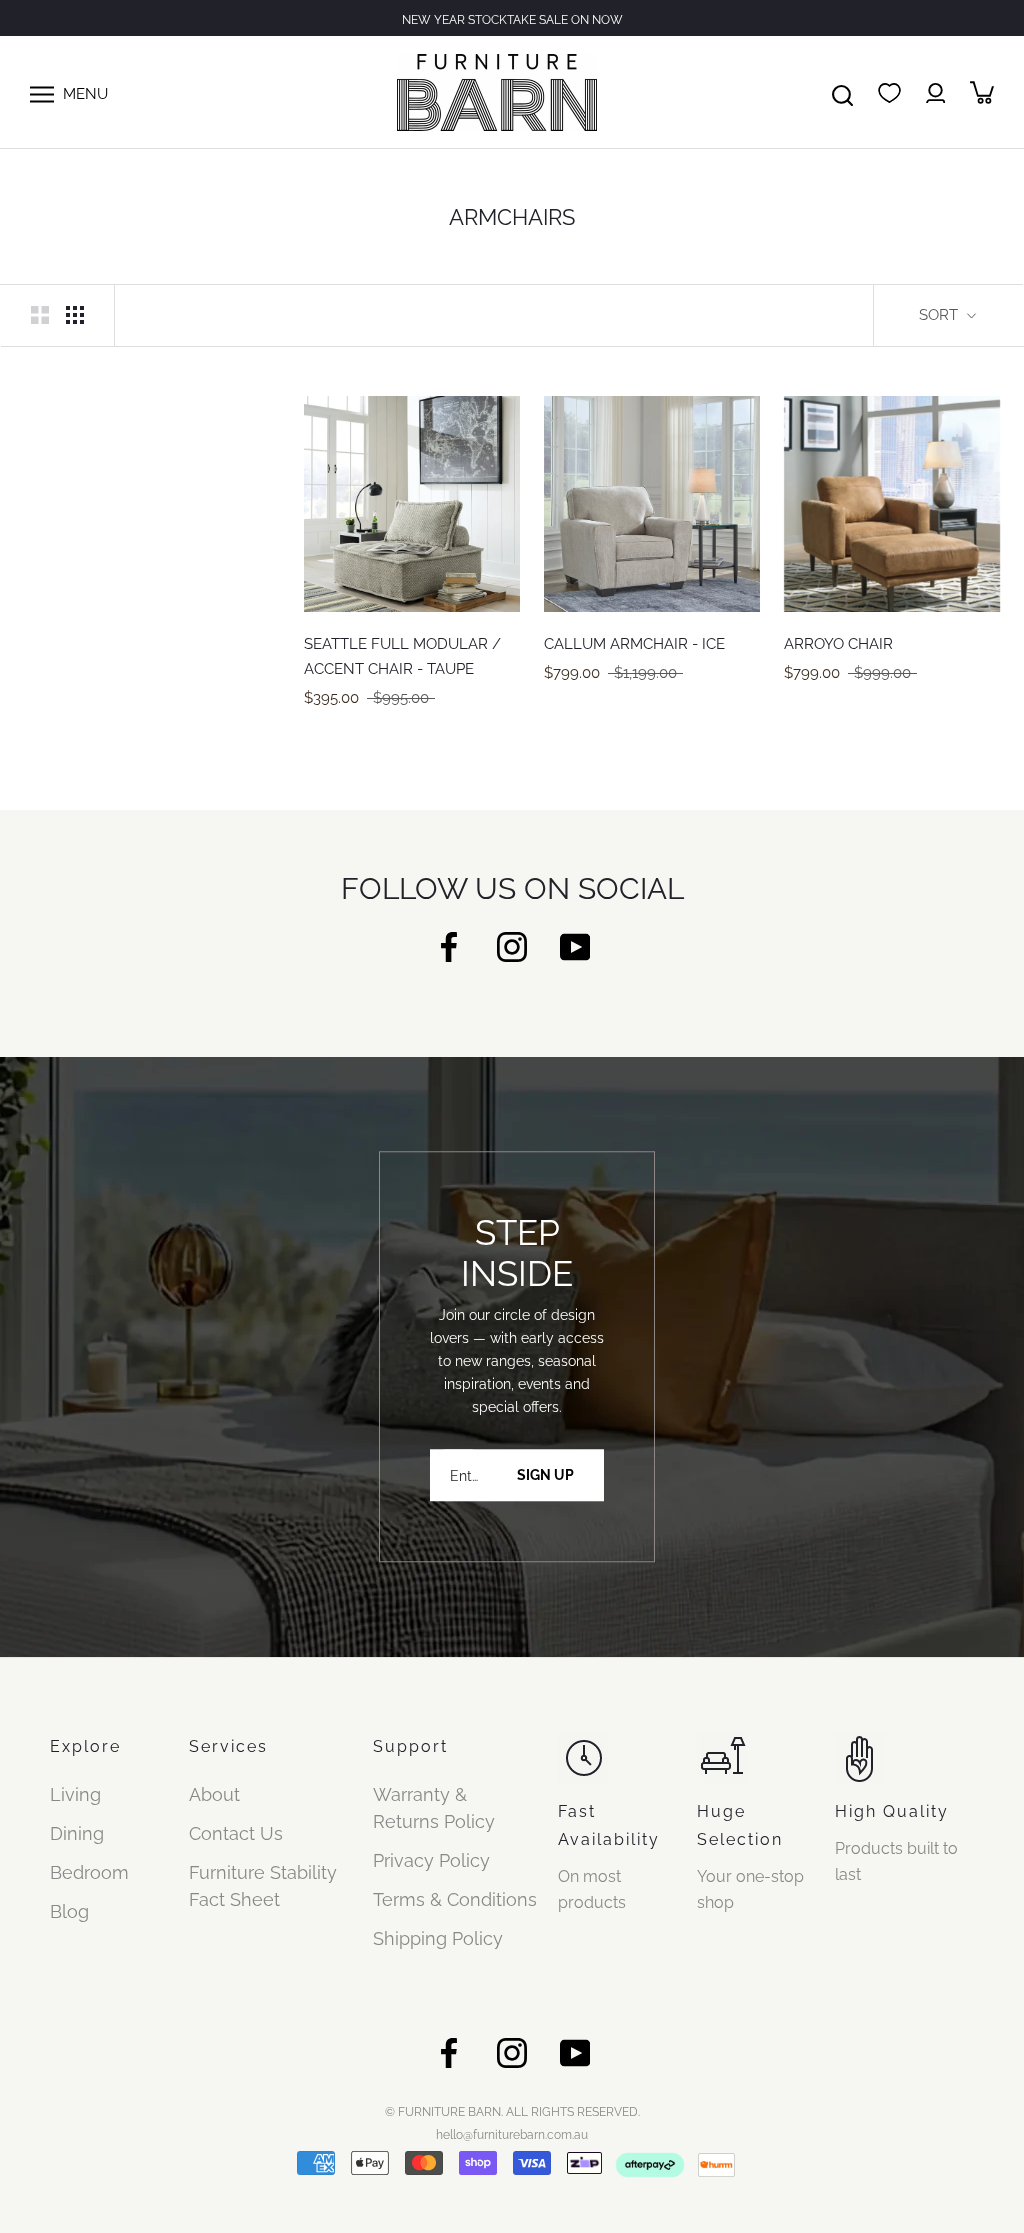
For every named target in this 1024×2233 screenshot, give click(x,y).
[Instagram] (512, 946)
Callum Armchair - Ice (634, 644)
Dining (77, 1833)
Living (75, 1794)
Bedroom (89, 1872)
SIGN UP (545, 1475)
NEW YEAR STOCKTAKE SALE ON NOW (512, 20)
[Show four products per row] (75, 313)
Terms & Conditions (455, 1899)
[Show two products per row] (40, 313)
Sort (940, 315)
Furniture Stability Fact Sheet (263, 1886)
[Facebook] (449, 946)
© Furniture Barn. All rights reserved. (512, 2112)
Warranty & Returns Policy (434, 1808)
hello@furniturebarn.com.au (512, 2135)
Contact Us (236, 1833)
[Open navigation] (42, 92)
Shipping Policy (438, 1938)
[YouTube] (575, 946)
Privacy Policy (431, 1860)
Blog (69, 1911)
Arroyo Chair (838, 644)
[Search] (842, 92)
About (214, 1794)
